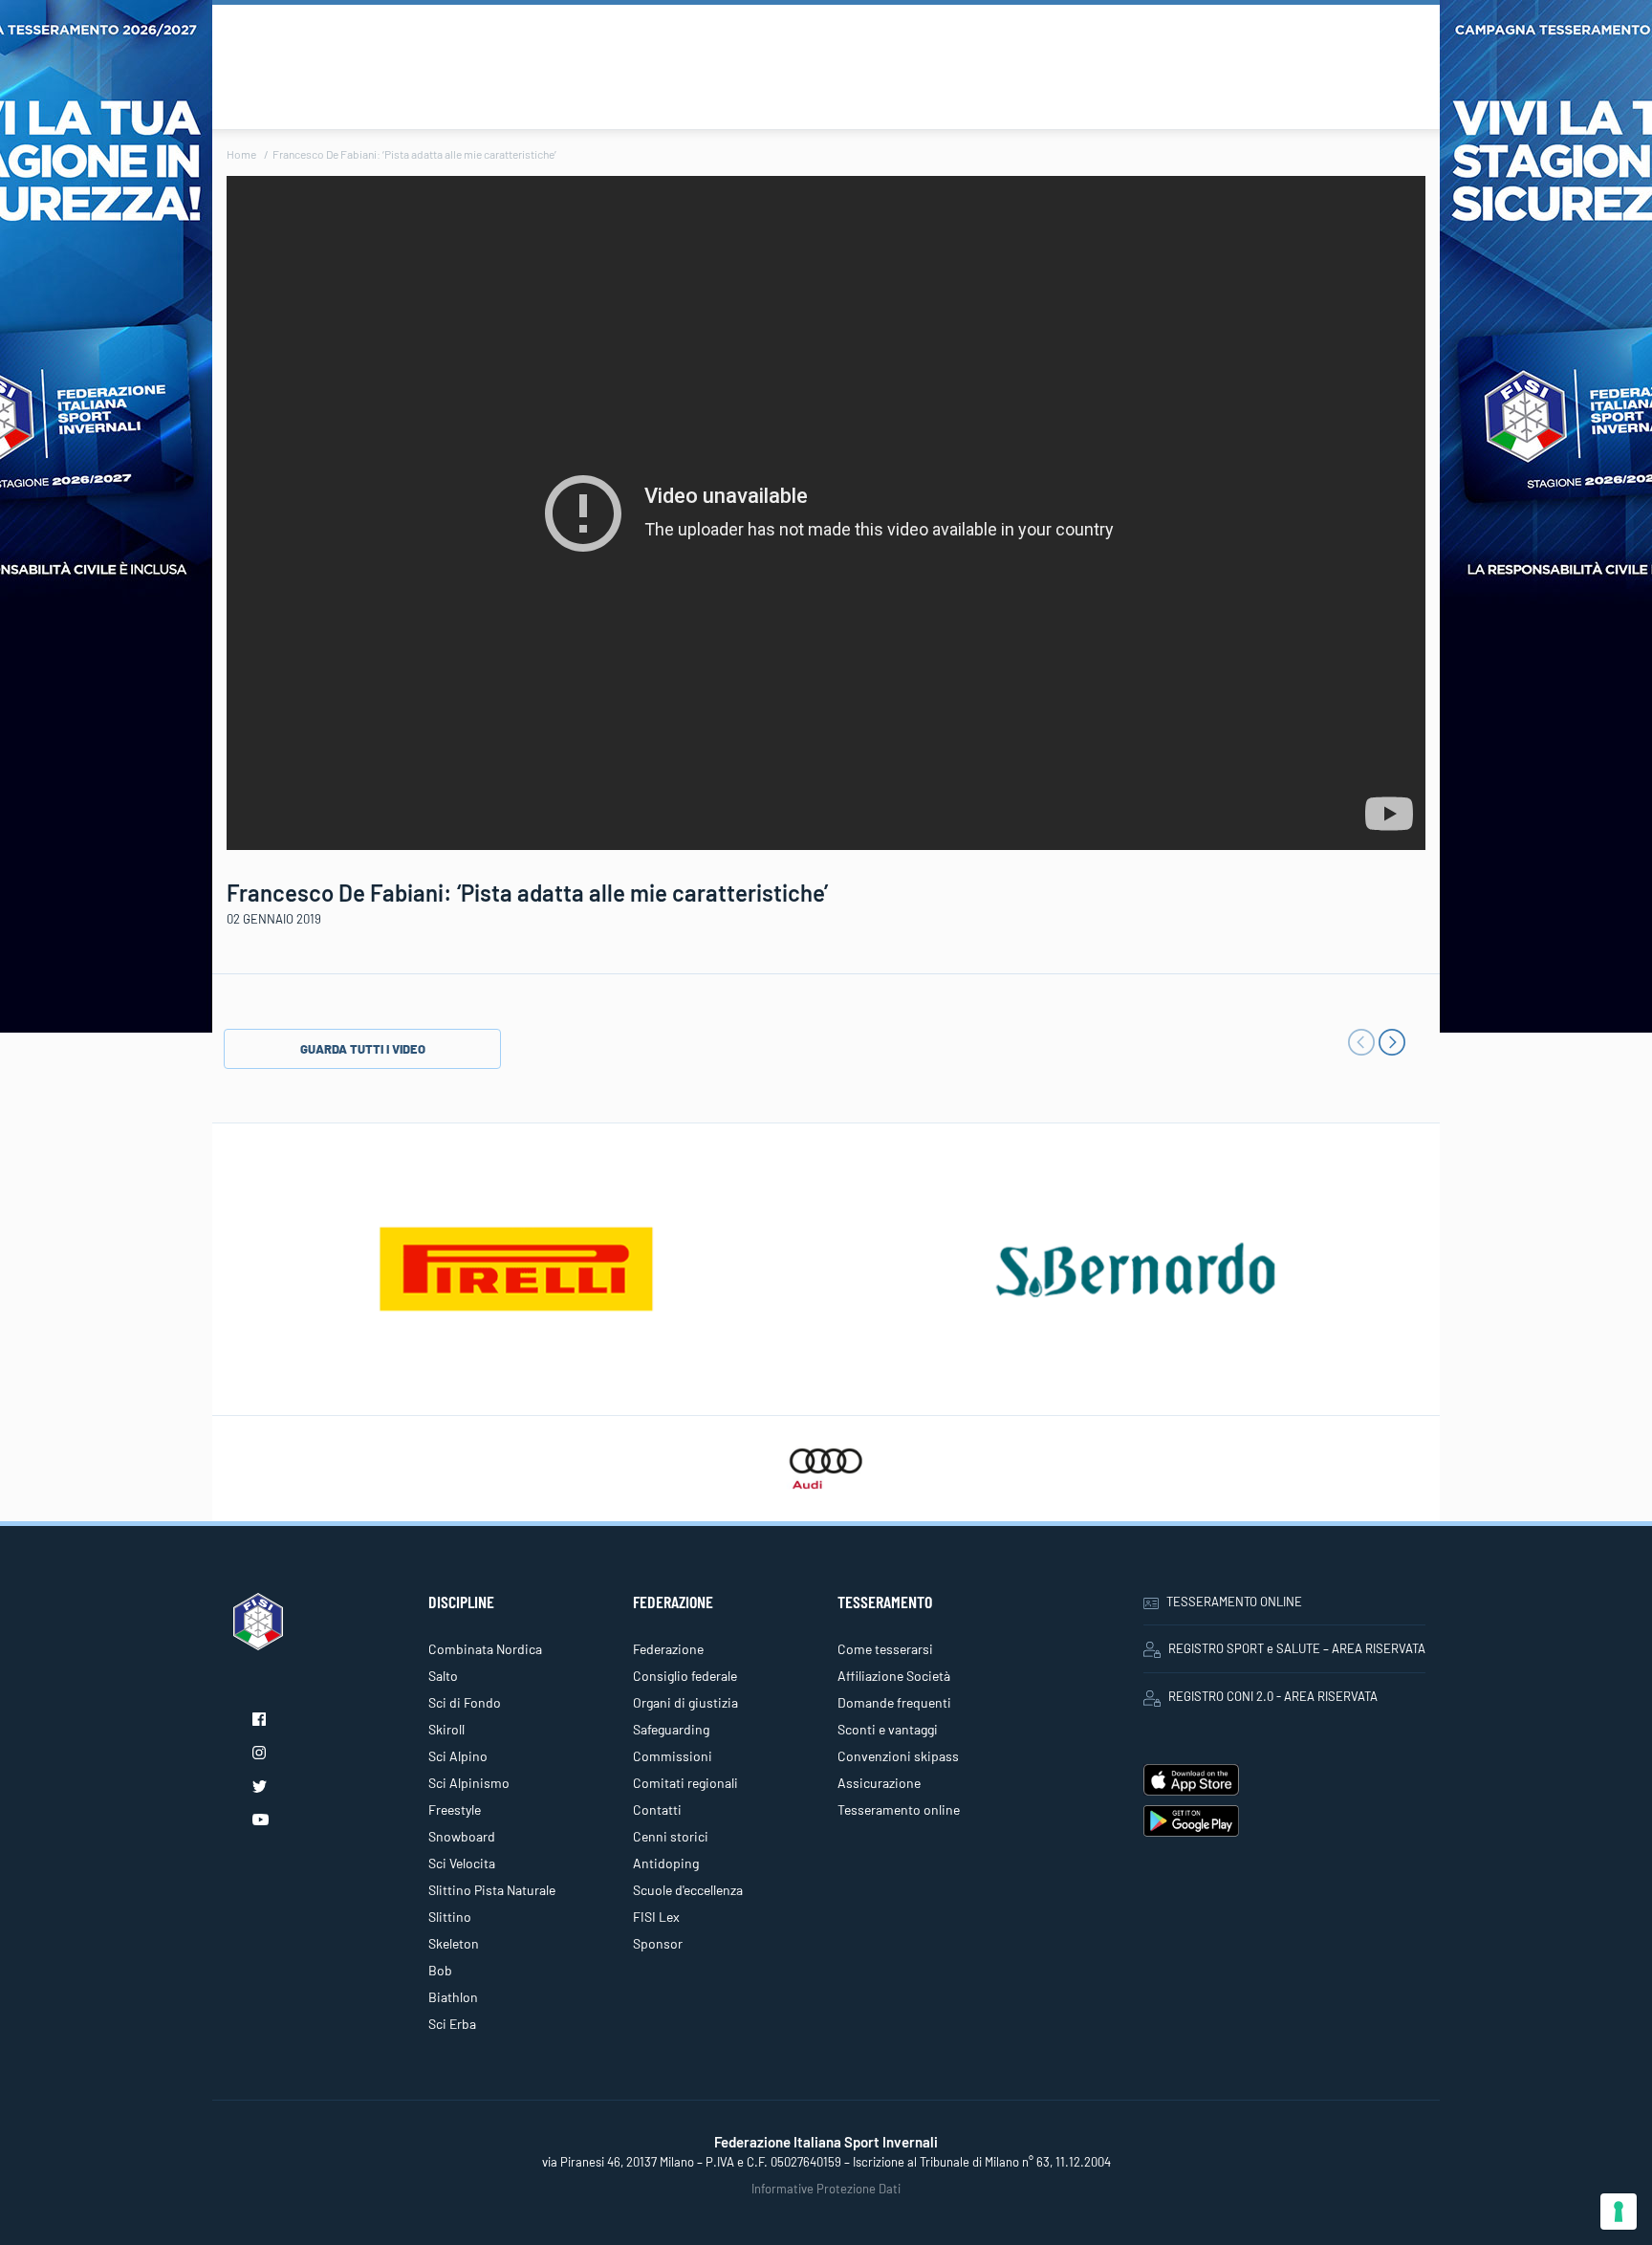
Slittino (450, 1917)
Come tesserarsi (885, 1649)
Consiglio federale (685, 1676)
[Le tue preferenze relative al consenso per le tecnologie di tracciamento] (1619, 2212)
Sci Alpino (458, 1756)
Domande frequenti (894, 1702)
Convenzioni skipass (898, 1756)
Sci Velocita (462, 1863)
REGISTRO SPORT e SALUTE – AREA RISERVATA (1297, 1648)
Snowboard (462, 1836)
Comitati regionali (685, 1783)
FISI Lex (656, 1917)
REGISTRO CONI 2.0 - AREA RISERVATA (1273, 1696)
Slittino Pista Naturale (492, 1890)
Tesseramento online (899, 1809)
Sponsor (658, 1943)
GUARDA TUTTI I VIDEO (363, 1049)
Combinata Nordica (485, 1649)
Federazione (668, 1649)
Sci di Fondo (465, 1702)
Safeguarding (671, 1729)
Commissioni (673, 1756)
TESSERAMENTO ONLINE (1234, 1602)
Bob (440, 1970)
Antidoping (666, 1863)
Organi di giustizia (685, 1702)
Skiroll (446, 1729)
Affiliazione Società (894, 1676)
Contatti (657, 1809)
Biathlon (453, 1997)
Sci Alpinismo (469, 1783)
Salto (443, 1676)
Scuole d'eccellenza (688, 1890)
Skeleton (454, 1943)
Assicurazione (879, 1783)
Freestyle (455, 1809)
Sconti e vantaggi (888, 1729)
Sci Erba (452, 2024)
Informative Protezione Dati (826, 2189)
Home (241, 154)
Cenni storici (671, 1836)
